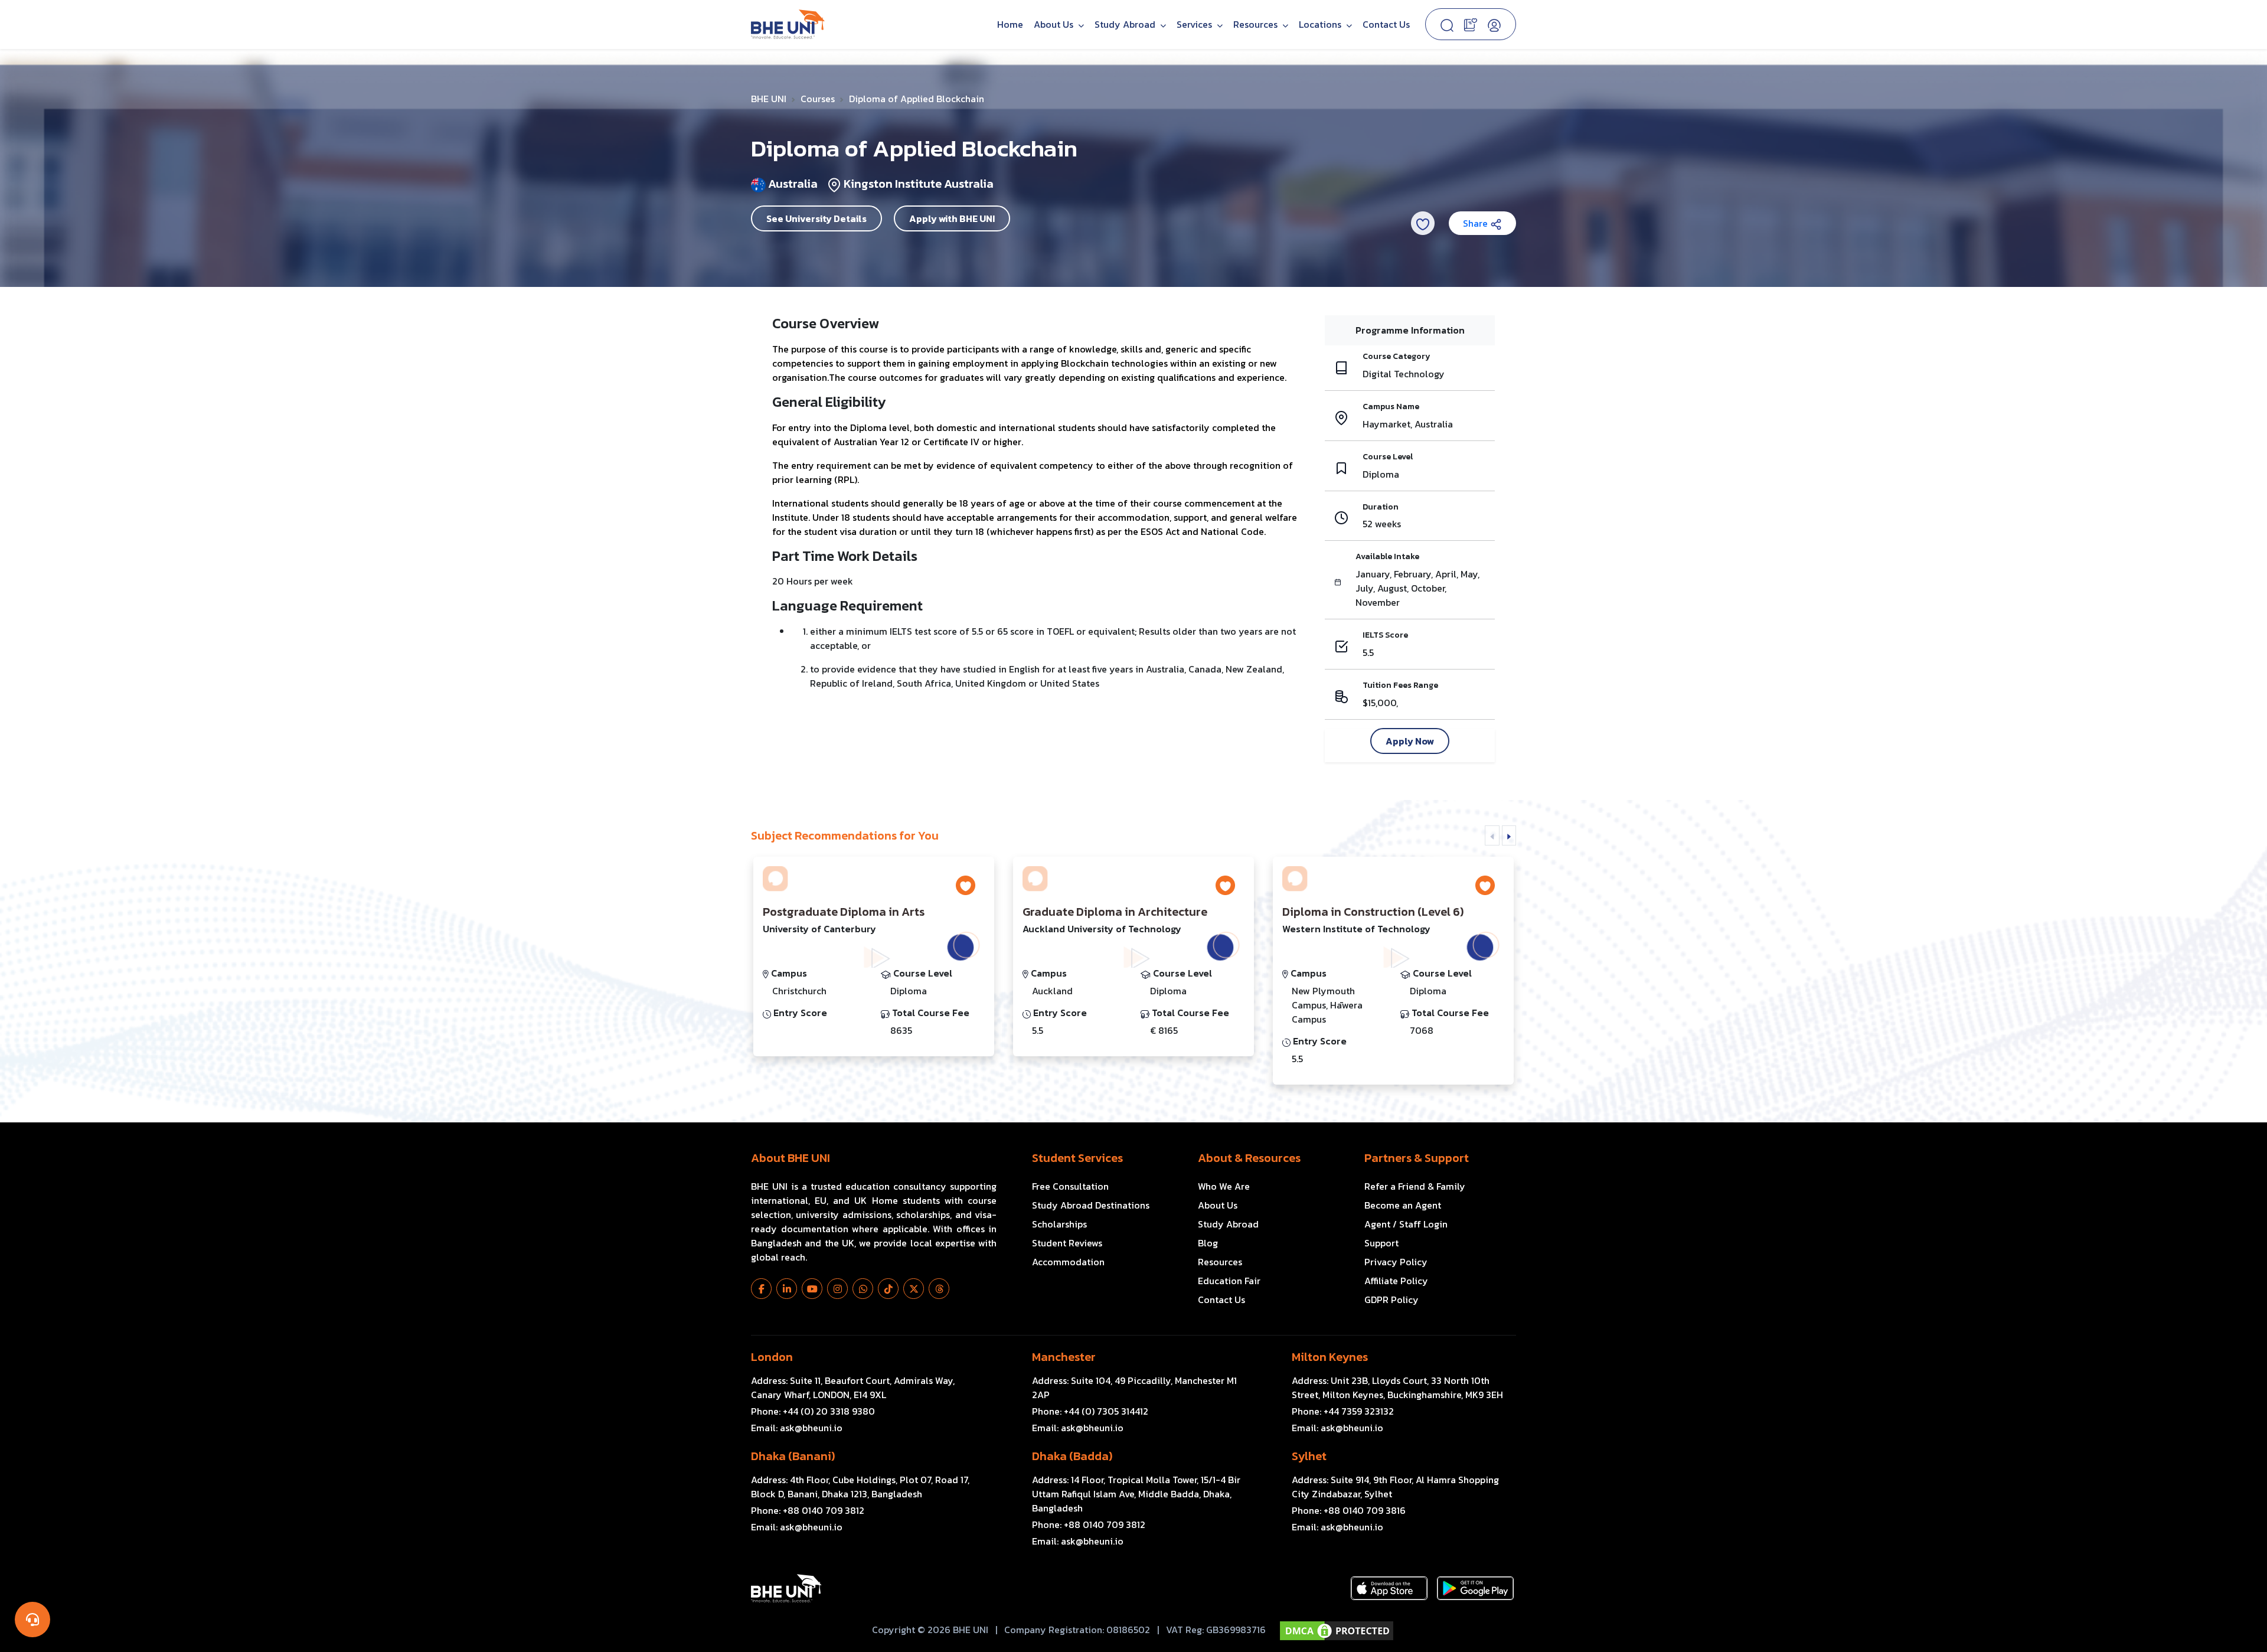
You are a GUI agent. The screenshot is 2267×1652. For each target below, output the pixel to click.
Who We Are (1224, 1186)
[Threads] (939, 1289)
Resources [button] (1257, 24)
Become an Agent (1403, 1205)
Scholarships (1059, 1224)
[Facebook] (761, 1289)
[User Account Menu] (1494, 24)
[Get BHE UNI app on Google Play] (1475, 1588)
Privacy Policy (1396, 1262)
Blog (1208, 1243)
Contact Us (1386, 24)
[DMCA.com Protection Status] (1337, 1631)
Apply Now (1410, 741)
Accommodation (1068, 1262)
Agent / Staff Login (1406, 1224)
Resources (1220, 1262)
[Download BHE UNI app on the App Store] (1389, 1588)
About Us (1055, 24)
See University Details (816, 218)
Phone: (813, 1411)
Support (1381, 1243)
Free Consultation (1070, 1186)
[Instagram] (837, 1289)
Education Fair (1229, 1281)
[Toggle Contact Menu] (32, 1620)
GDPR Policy (1391, 1300)
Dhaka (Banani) (793, 1456)
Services (1195, 24)
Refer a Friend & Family (1415, 1186)
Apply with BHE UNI (952, 218)
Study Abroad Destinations (1091, 1205)
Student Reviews (1067, 1243)
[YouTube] (812, 1289)
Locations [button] (1321, 24)
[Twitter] (914, 1289)
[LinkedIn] (787, 1289)
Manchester (1064, 1357)
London (772, 1357)
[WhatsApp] (863, 1289)
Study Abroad (1126, 24)
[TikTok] (888, 1289)
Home (1010, 24)
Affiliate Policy (1396, 1281)
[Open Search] (1447, 24)
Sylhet (1309, 1456)
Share (1477, 223)
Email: (797, 1428)
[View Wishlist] (1471, 24)
